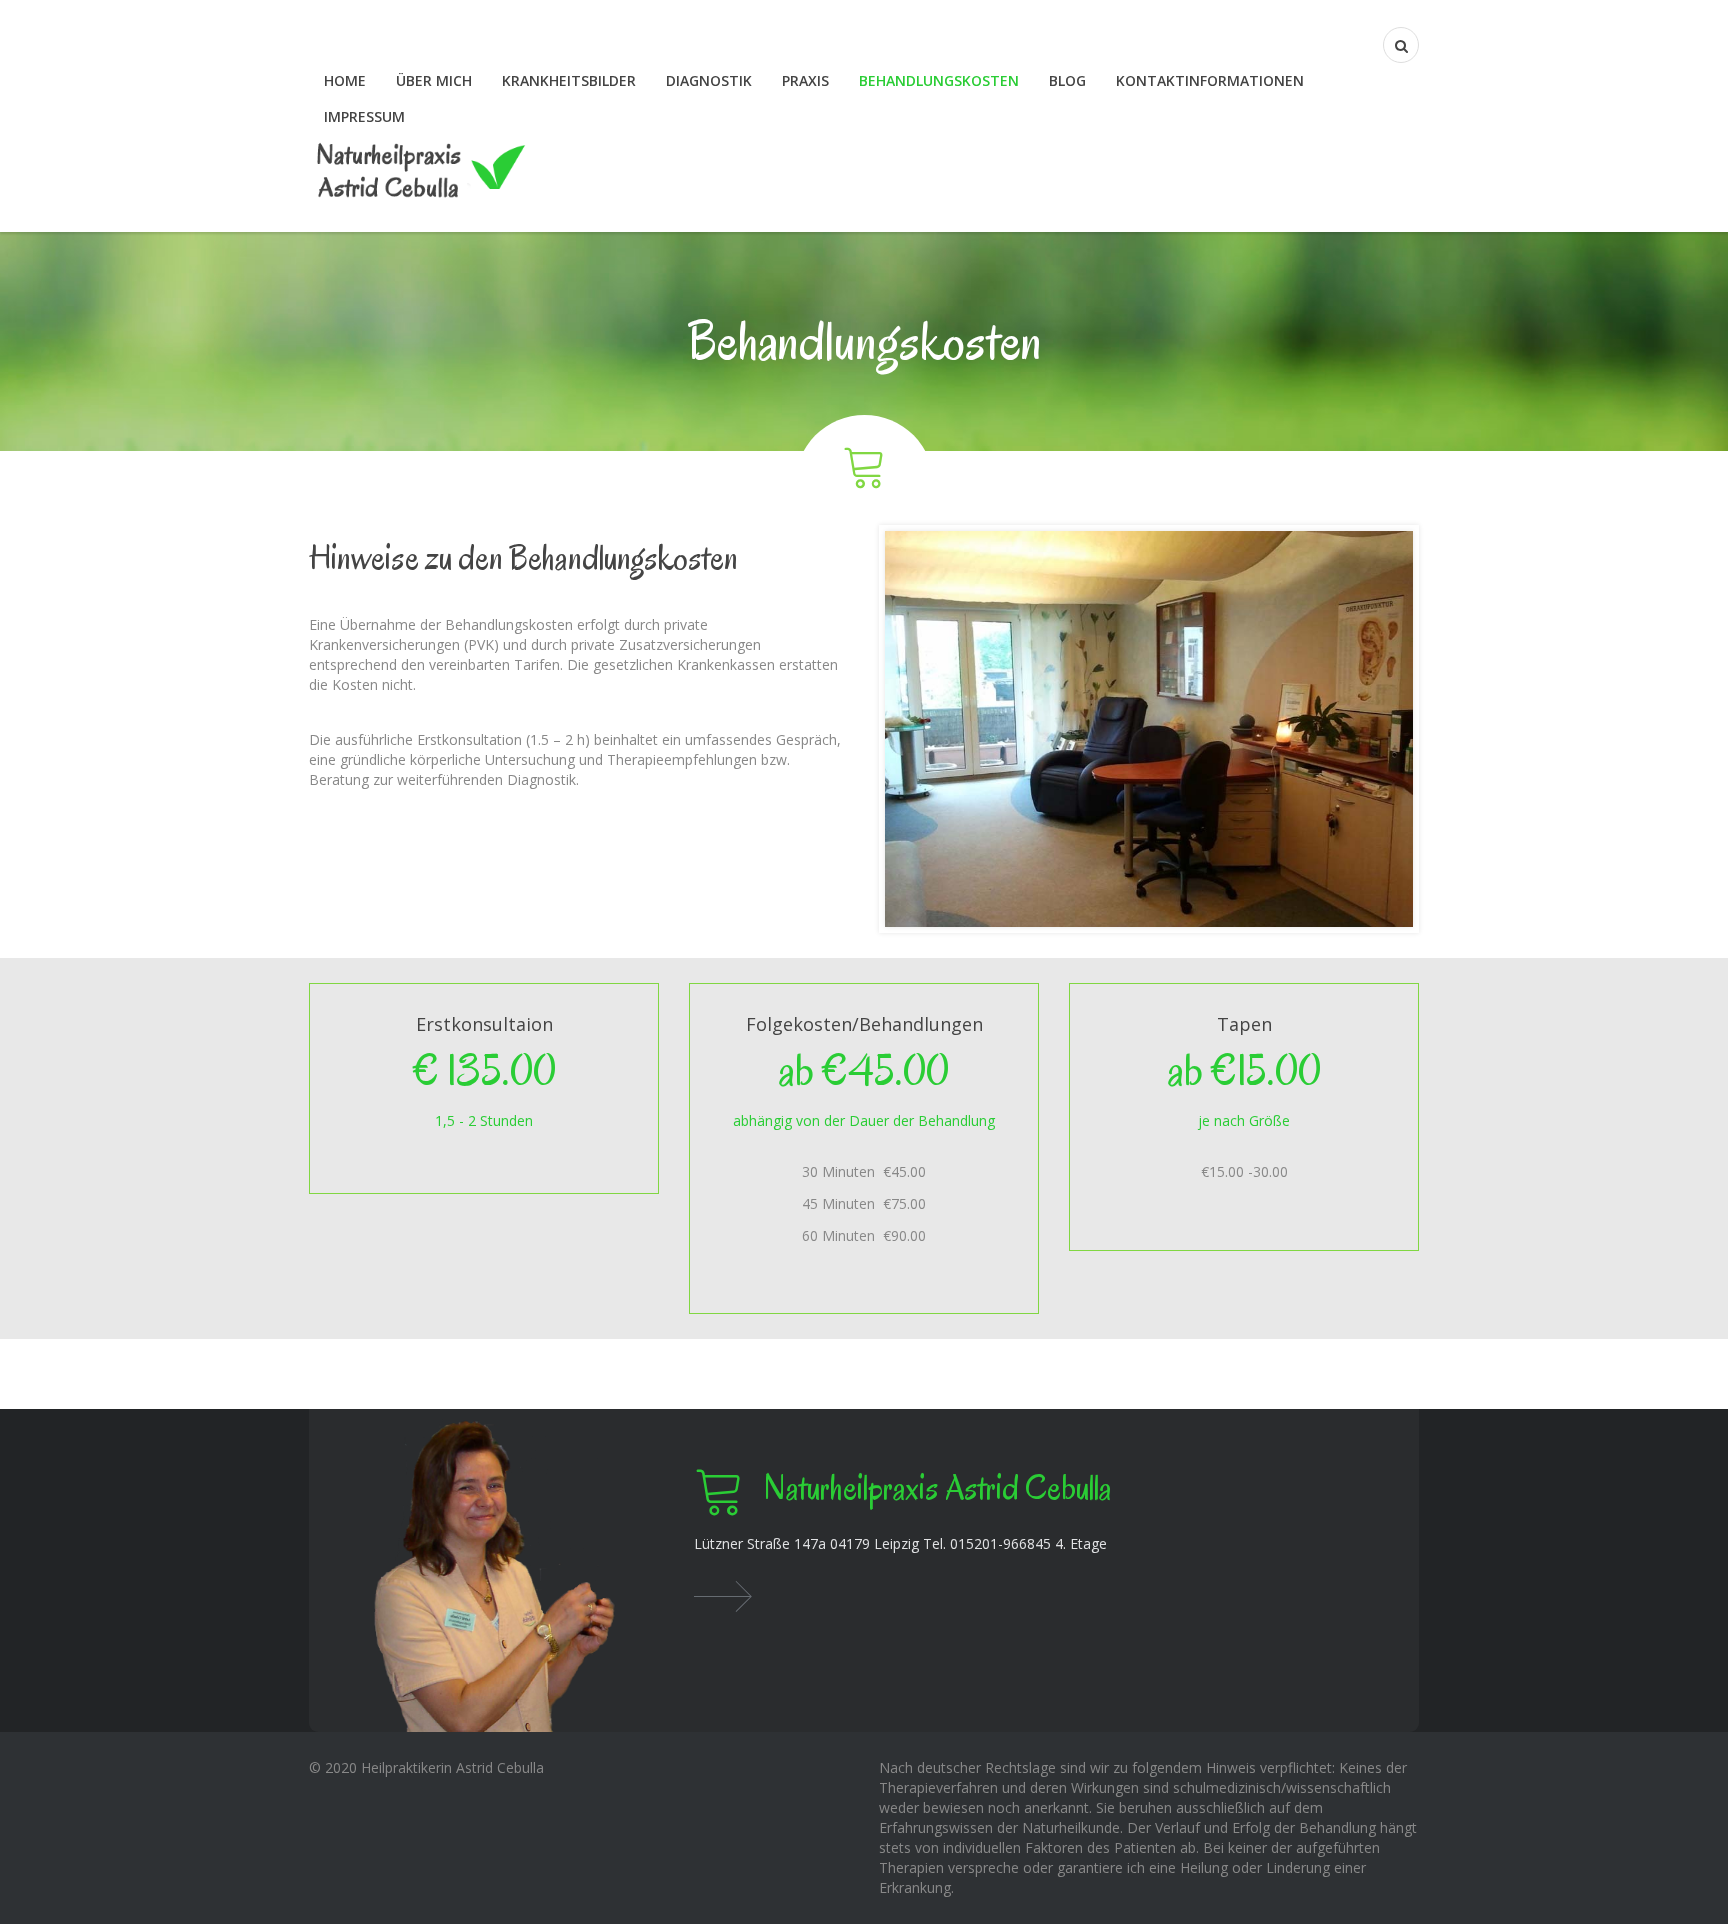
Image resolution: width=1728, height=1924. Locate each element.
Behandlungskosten (939, 80)
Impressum (364, 116)
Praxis (805, 80)
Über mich (434, 80)
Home (345, 80)
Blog (1067, 80)
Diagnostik (709, 80)
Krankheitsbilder (569, 80)
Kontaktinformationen (1210, 80)
